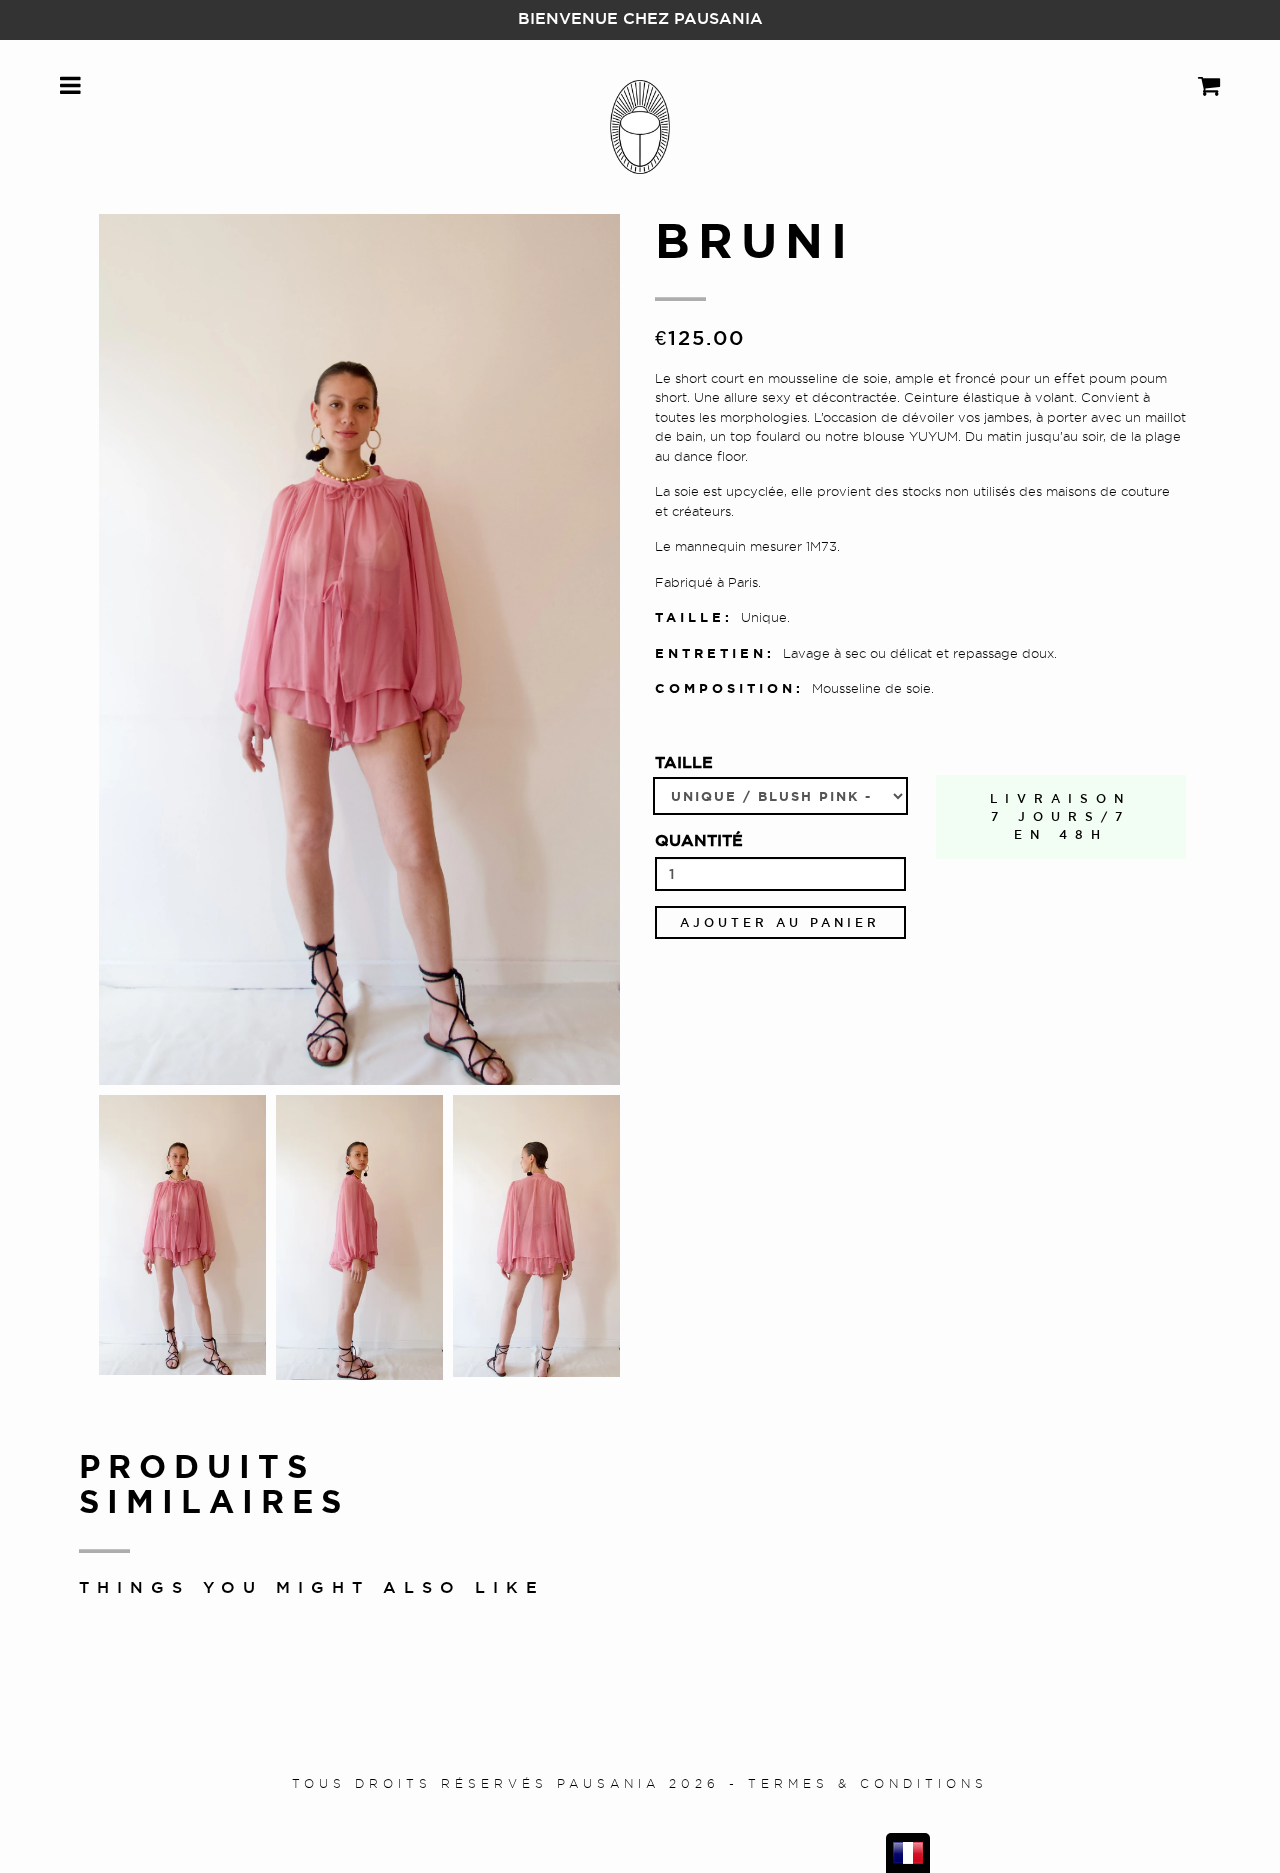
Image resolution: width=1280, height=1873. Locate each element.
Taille (684, 762)
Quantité (699, 840)
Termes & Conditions (868, 1783)
